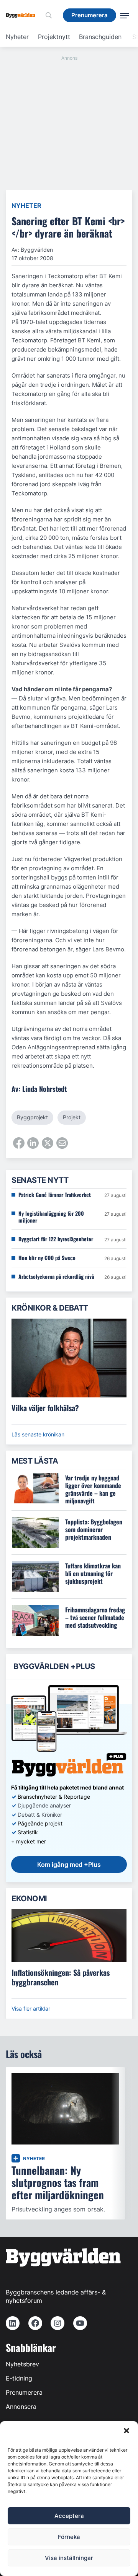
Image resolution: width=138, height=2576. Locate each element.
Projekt (72, 1117)
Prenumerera (24, 2392)
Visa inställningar (69, 2558)
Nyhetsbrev (22, 2364)
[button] (127, 2431)
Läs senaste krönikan (38, 1434)
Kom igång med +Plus (69, 1864)
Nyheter (17, 37)
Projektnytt (54, 37)
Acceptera (69, 2516)
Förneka (69, 2537)
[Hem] (23, 15)
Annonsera (21, 2407)
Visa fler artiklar (31, 2009)
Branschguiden (100, 37)
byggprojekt (32, 1117)
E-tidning (19, 2378)
